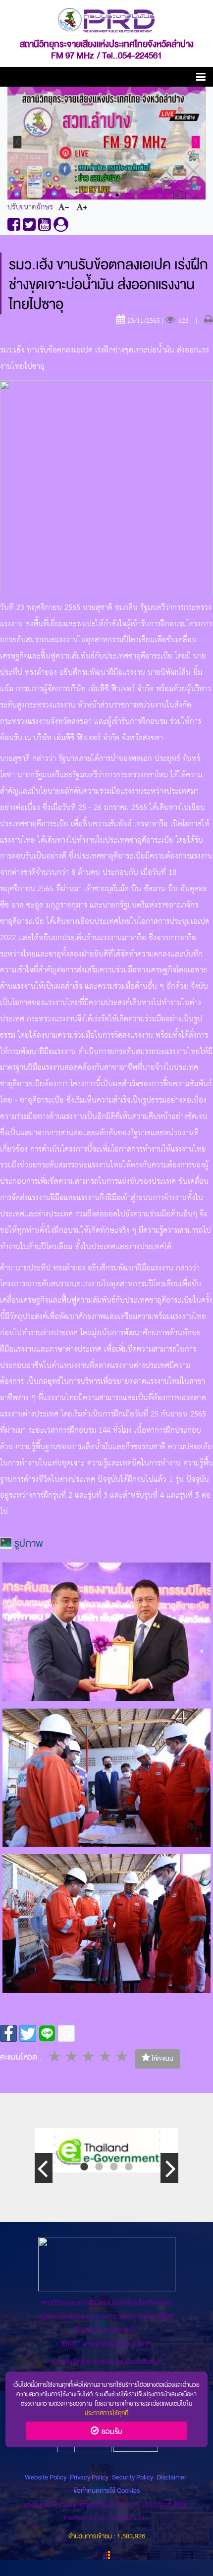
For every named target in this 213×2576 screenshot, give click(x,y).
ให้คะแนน (162, 2059)
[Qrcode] (66, 2033)
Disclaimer (172, 2477)
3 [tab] (114, 2167)
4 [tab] (129, 2167)
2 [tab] (99, 2167)
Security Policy (133, 2477)
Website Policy (46, 2477)
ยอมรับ (110, 2430)
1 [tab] (84, 2167)
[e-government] (106, 2150)
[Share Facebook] (8, 2033)
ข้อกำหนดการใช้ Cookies (106, 2491)
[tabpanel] (106, 2150)
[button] (201, 78)
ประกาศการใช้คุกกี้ (106, 2412)
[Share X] (28, 2033)
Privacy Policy (89, 2477)
